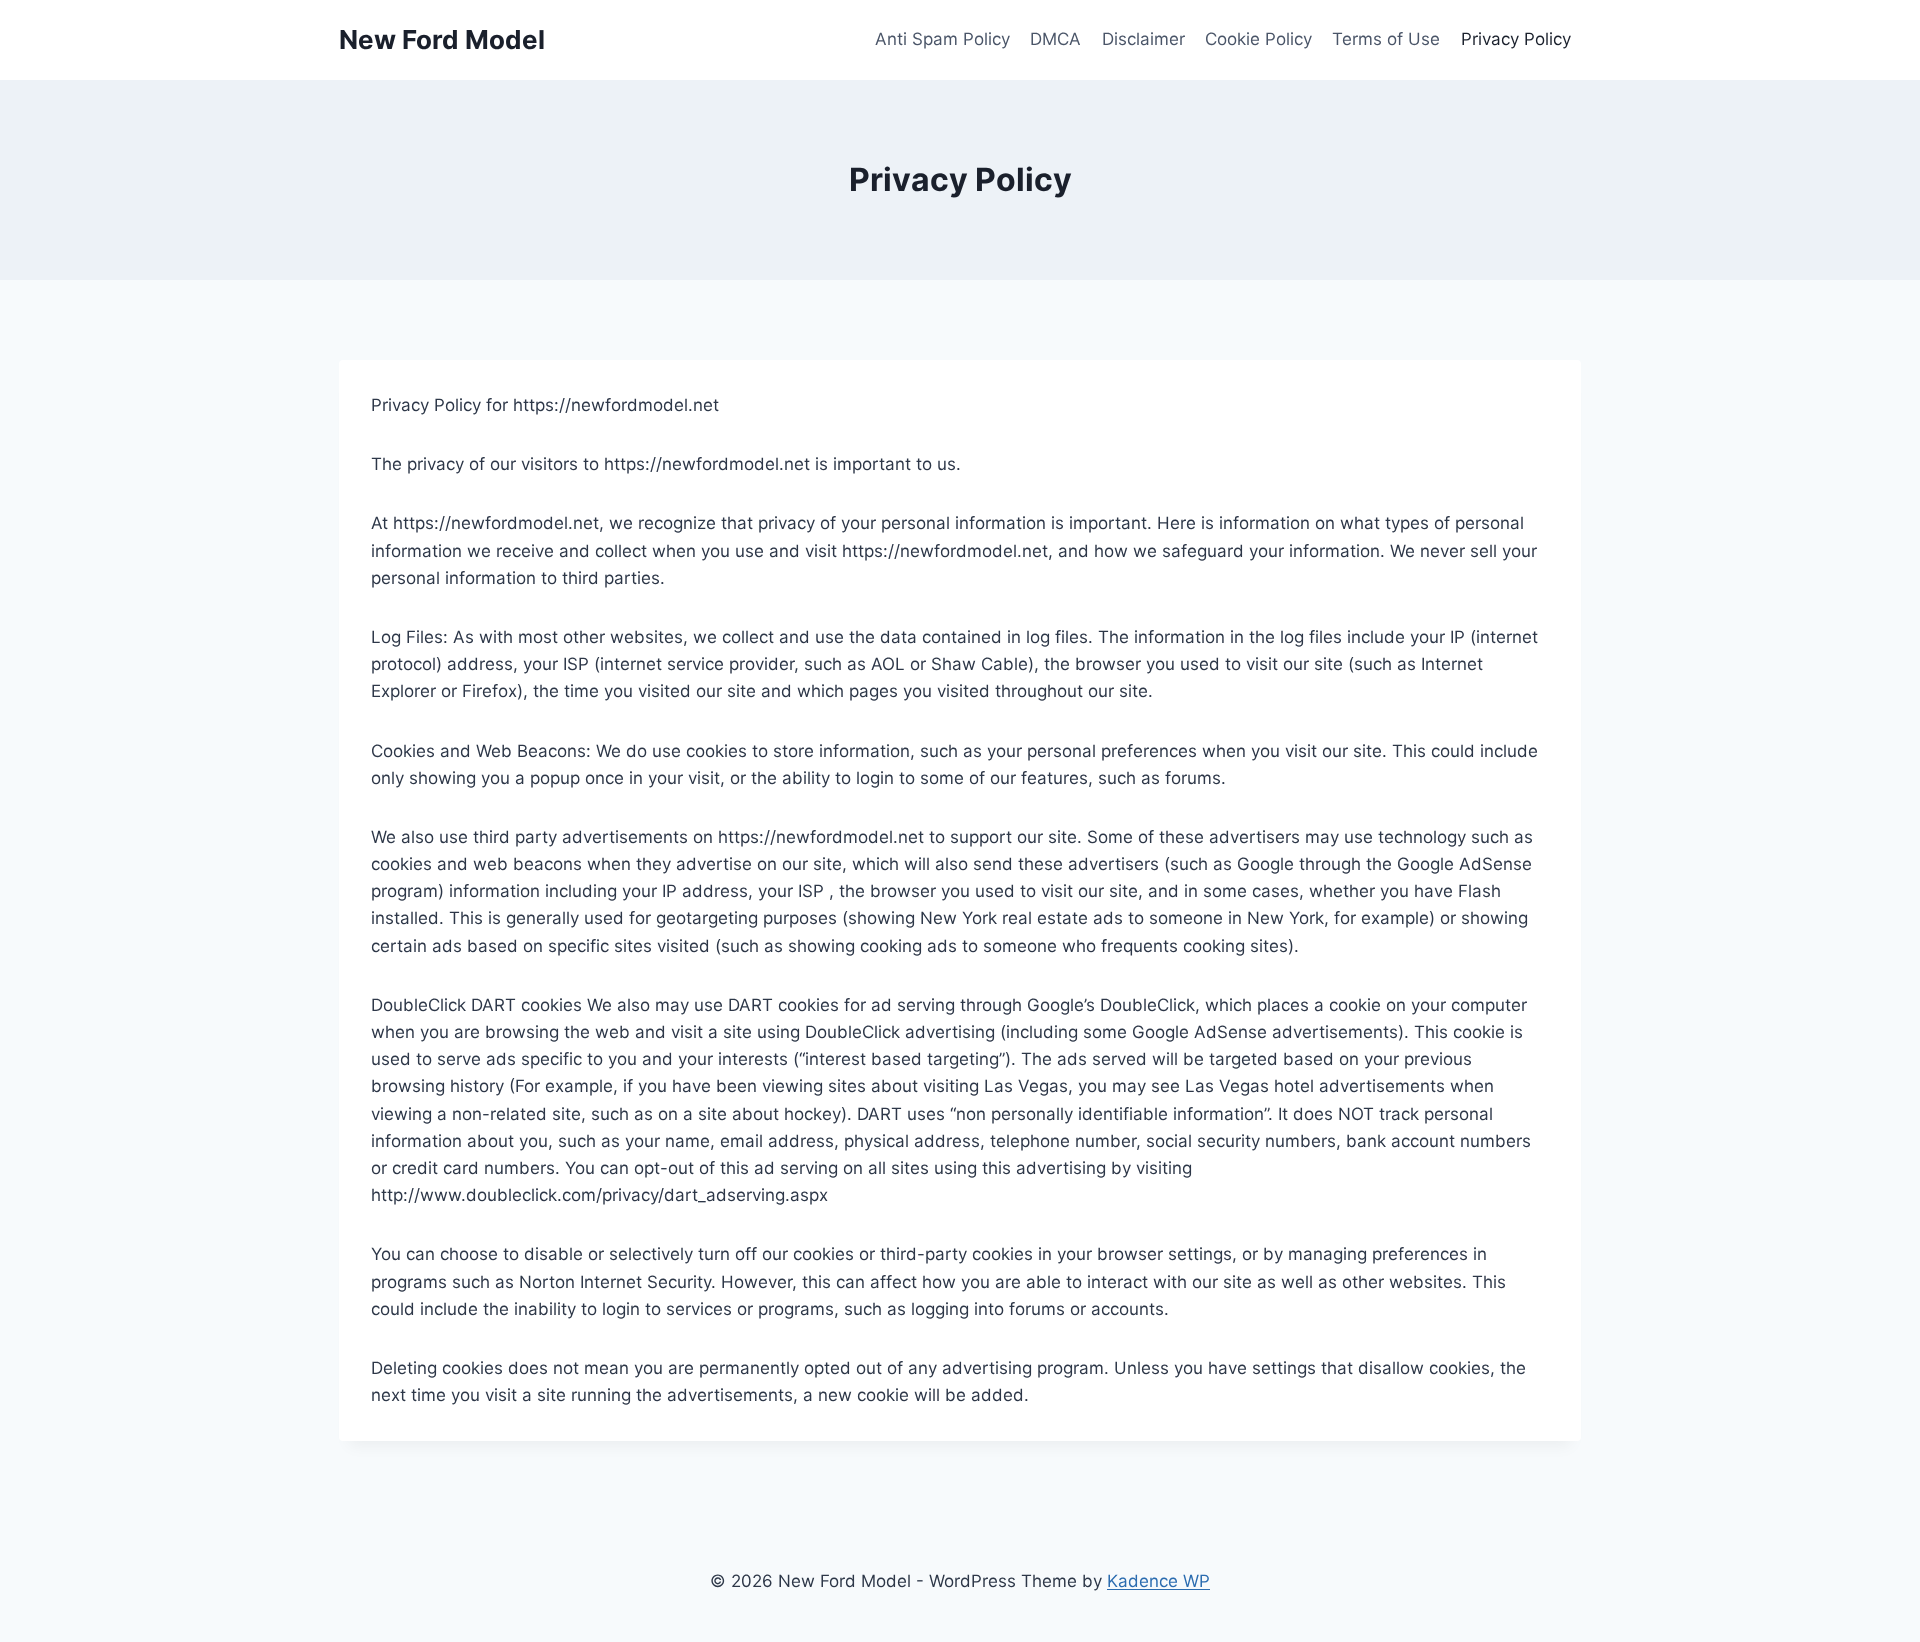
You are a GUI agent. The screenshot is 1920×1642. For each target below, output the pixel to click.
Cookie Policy (1258, 39)
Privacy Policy (1516, 39)
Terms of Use (1386, 39)
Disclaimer (1143, 39)
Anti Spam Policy (942, 39)
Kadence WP (1158, 1581)
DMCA (1055, 39)
